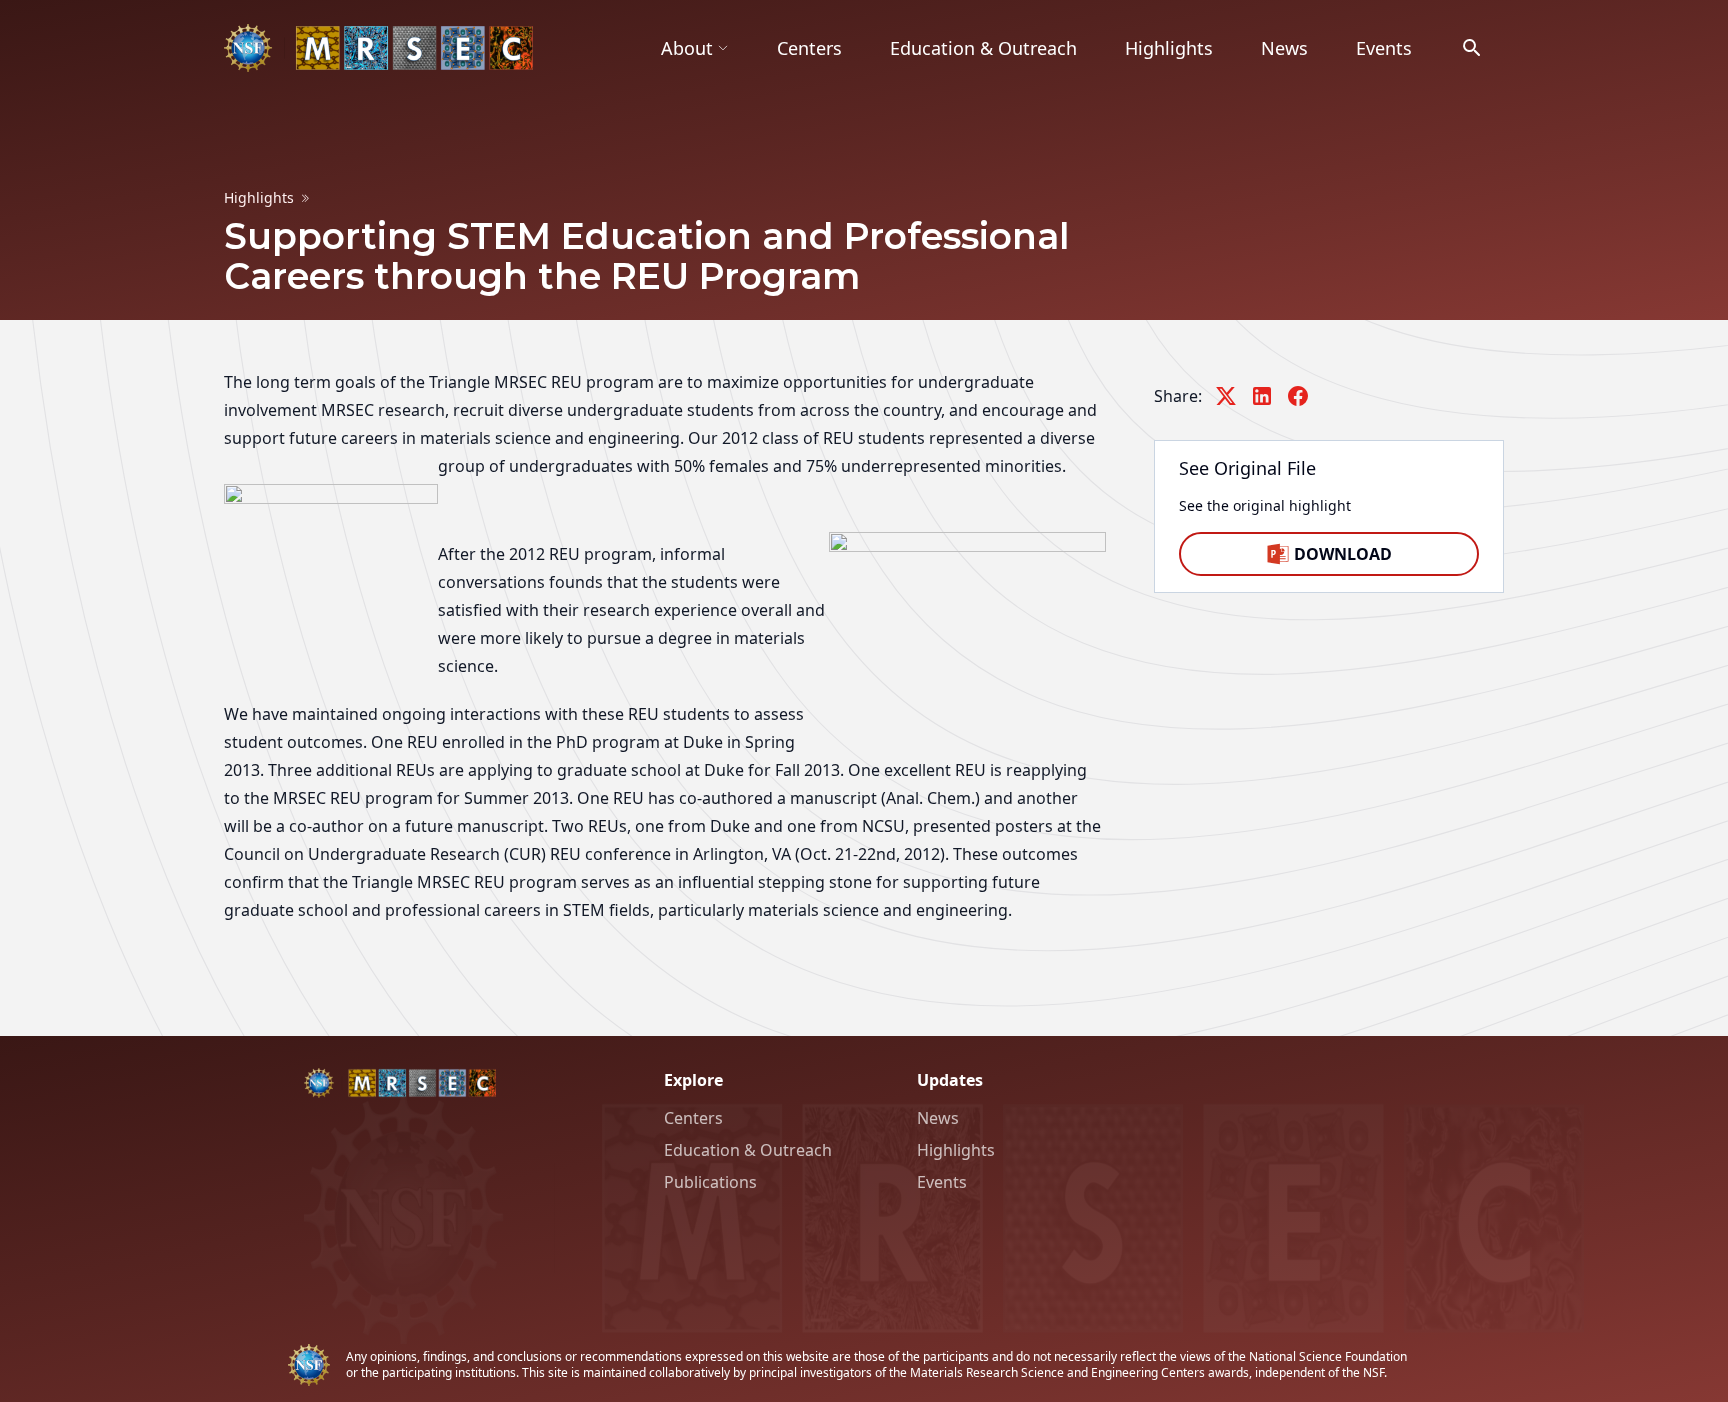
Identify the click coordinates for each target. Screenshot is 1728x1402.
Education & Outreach (983, 48)
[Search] (1472, 48)
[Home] (378, 48)
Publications (710, 1182)
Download (1343, 554)
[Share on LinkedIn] (1262, 396)
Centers (809, 48)
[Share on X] (1226, 396)
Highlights (1169, 48)
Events (1384, 48)
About (687, 48)
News (1284, 48)
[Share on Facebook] (1298, 396)
